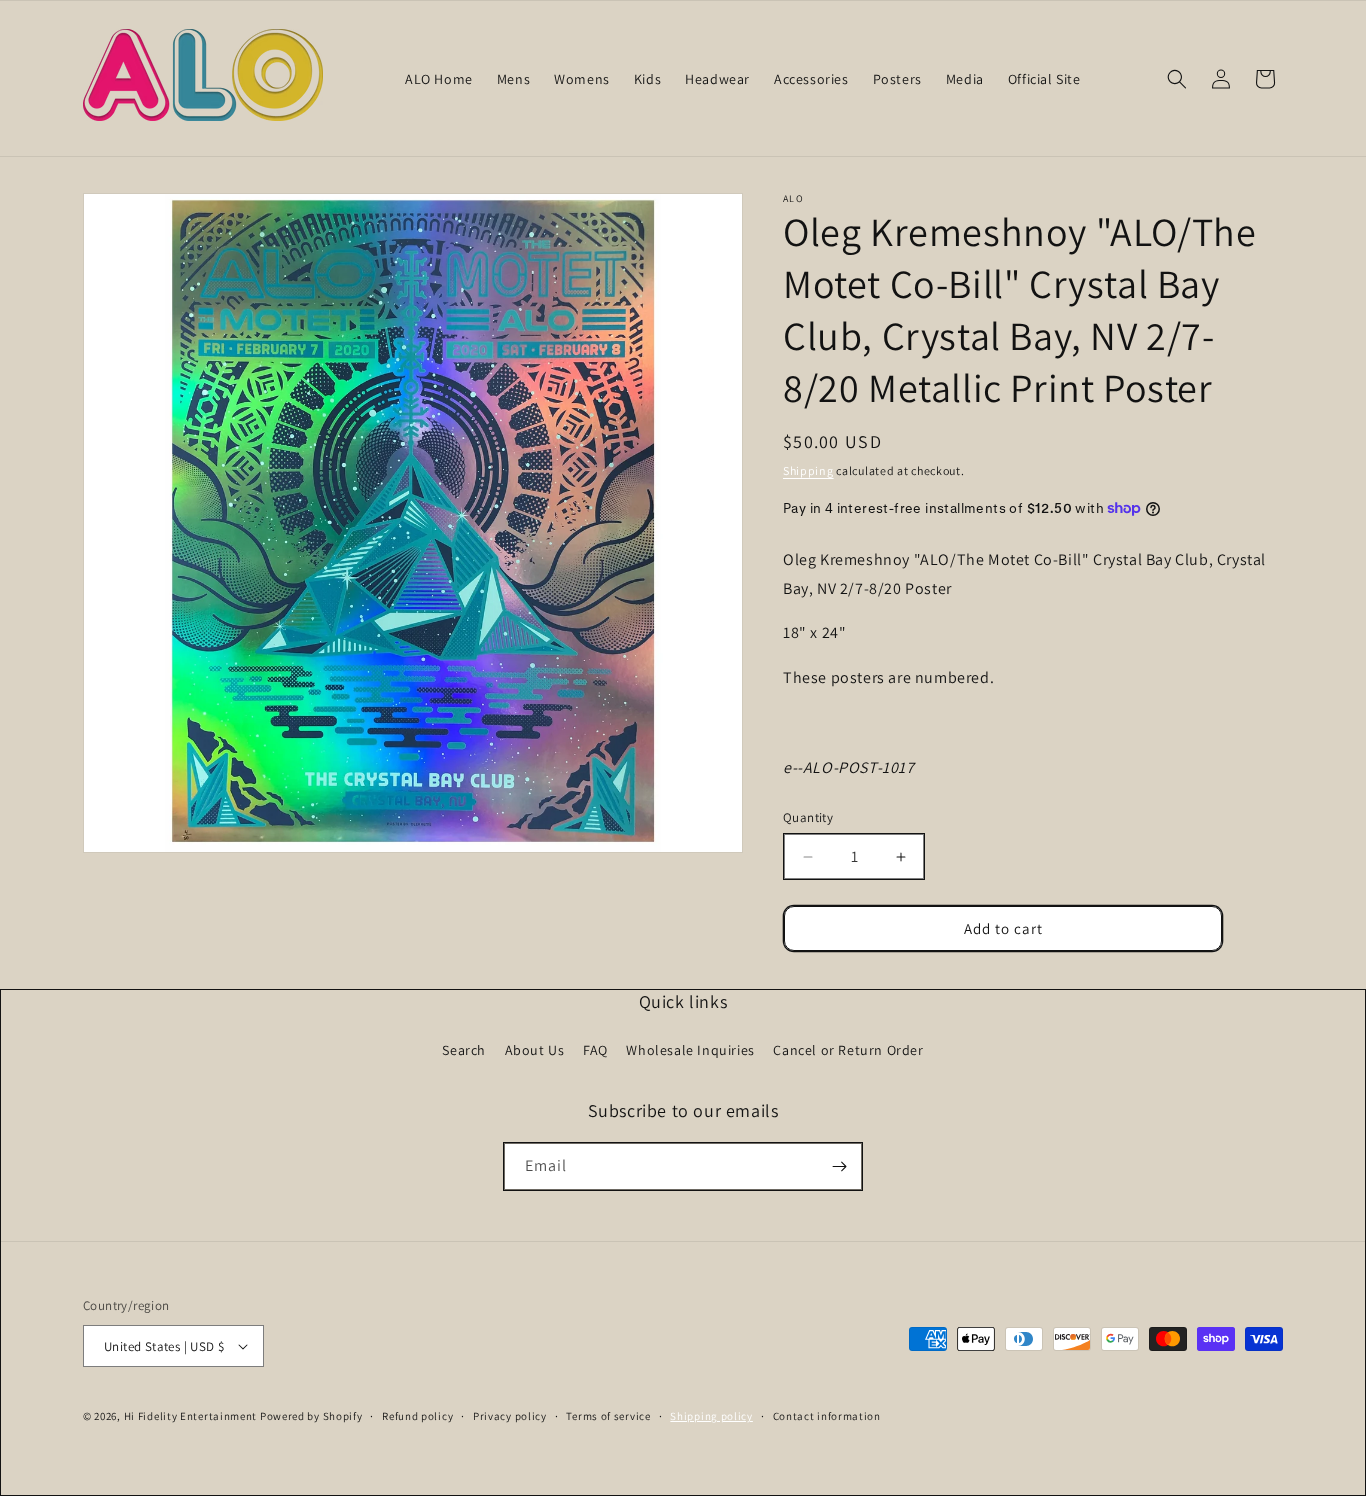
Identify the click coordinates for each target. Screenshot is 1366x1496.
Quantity (808, 817)
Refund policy (417, 1416)
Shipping (808, 470)
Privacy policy (510, 1416)
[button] (1177, 79)
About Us (535, 1050)
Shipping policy (711, 1416)
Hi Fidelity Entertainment (191, 1416)
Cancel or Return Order (848, 1050)
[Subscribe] (839, 1166)
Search (464, 1050)
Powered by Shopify (311, 1416)
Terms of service (608, 1416)
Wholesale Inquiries (690, 1050)
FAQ (595, 1050)
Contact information (827, 1416)
